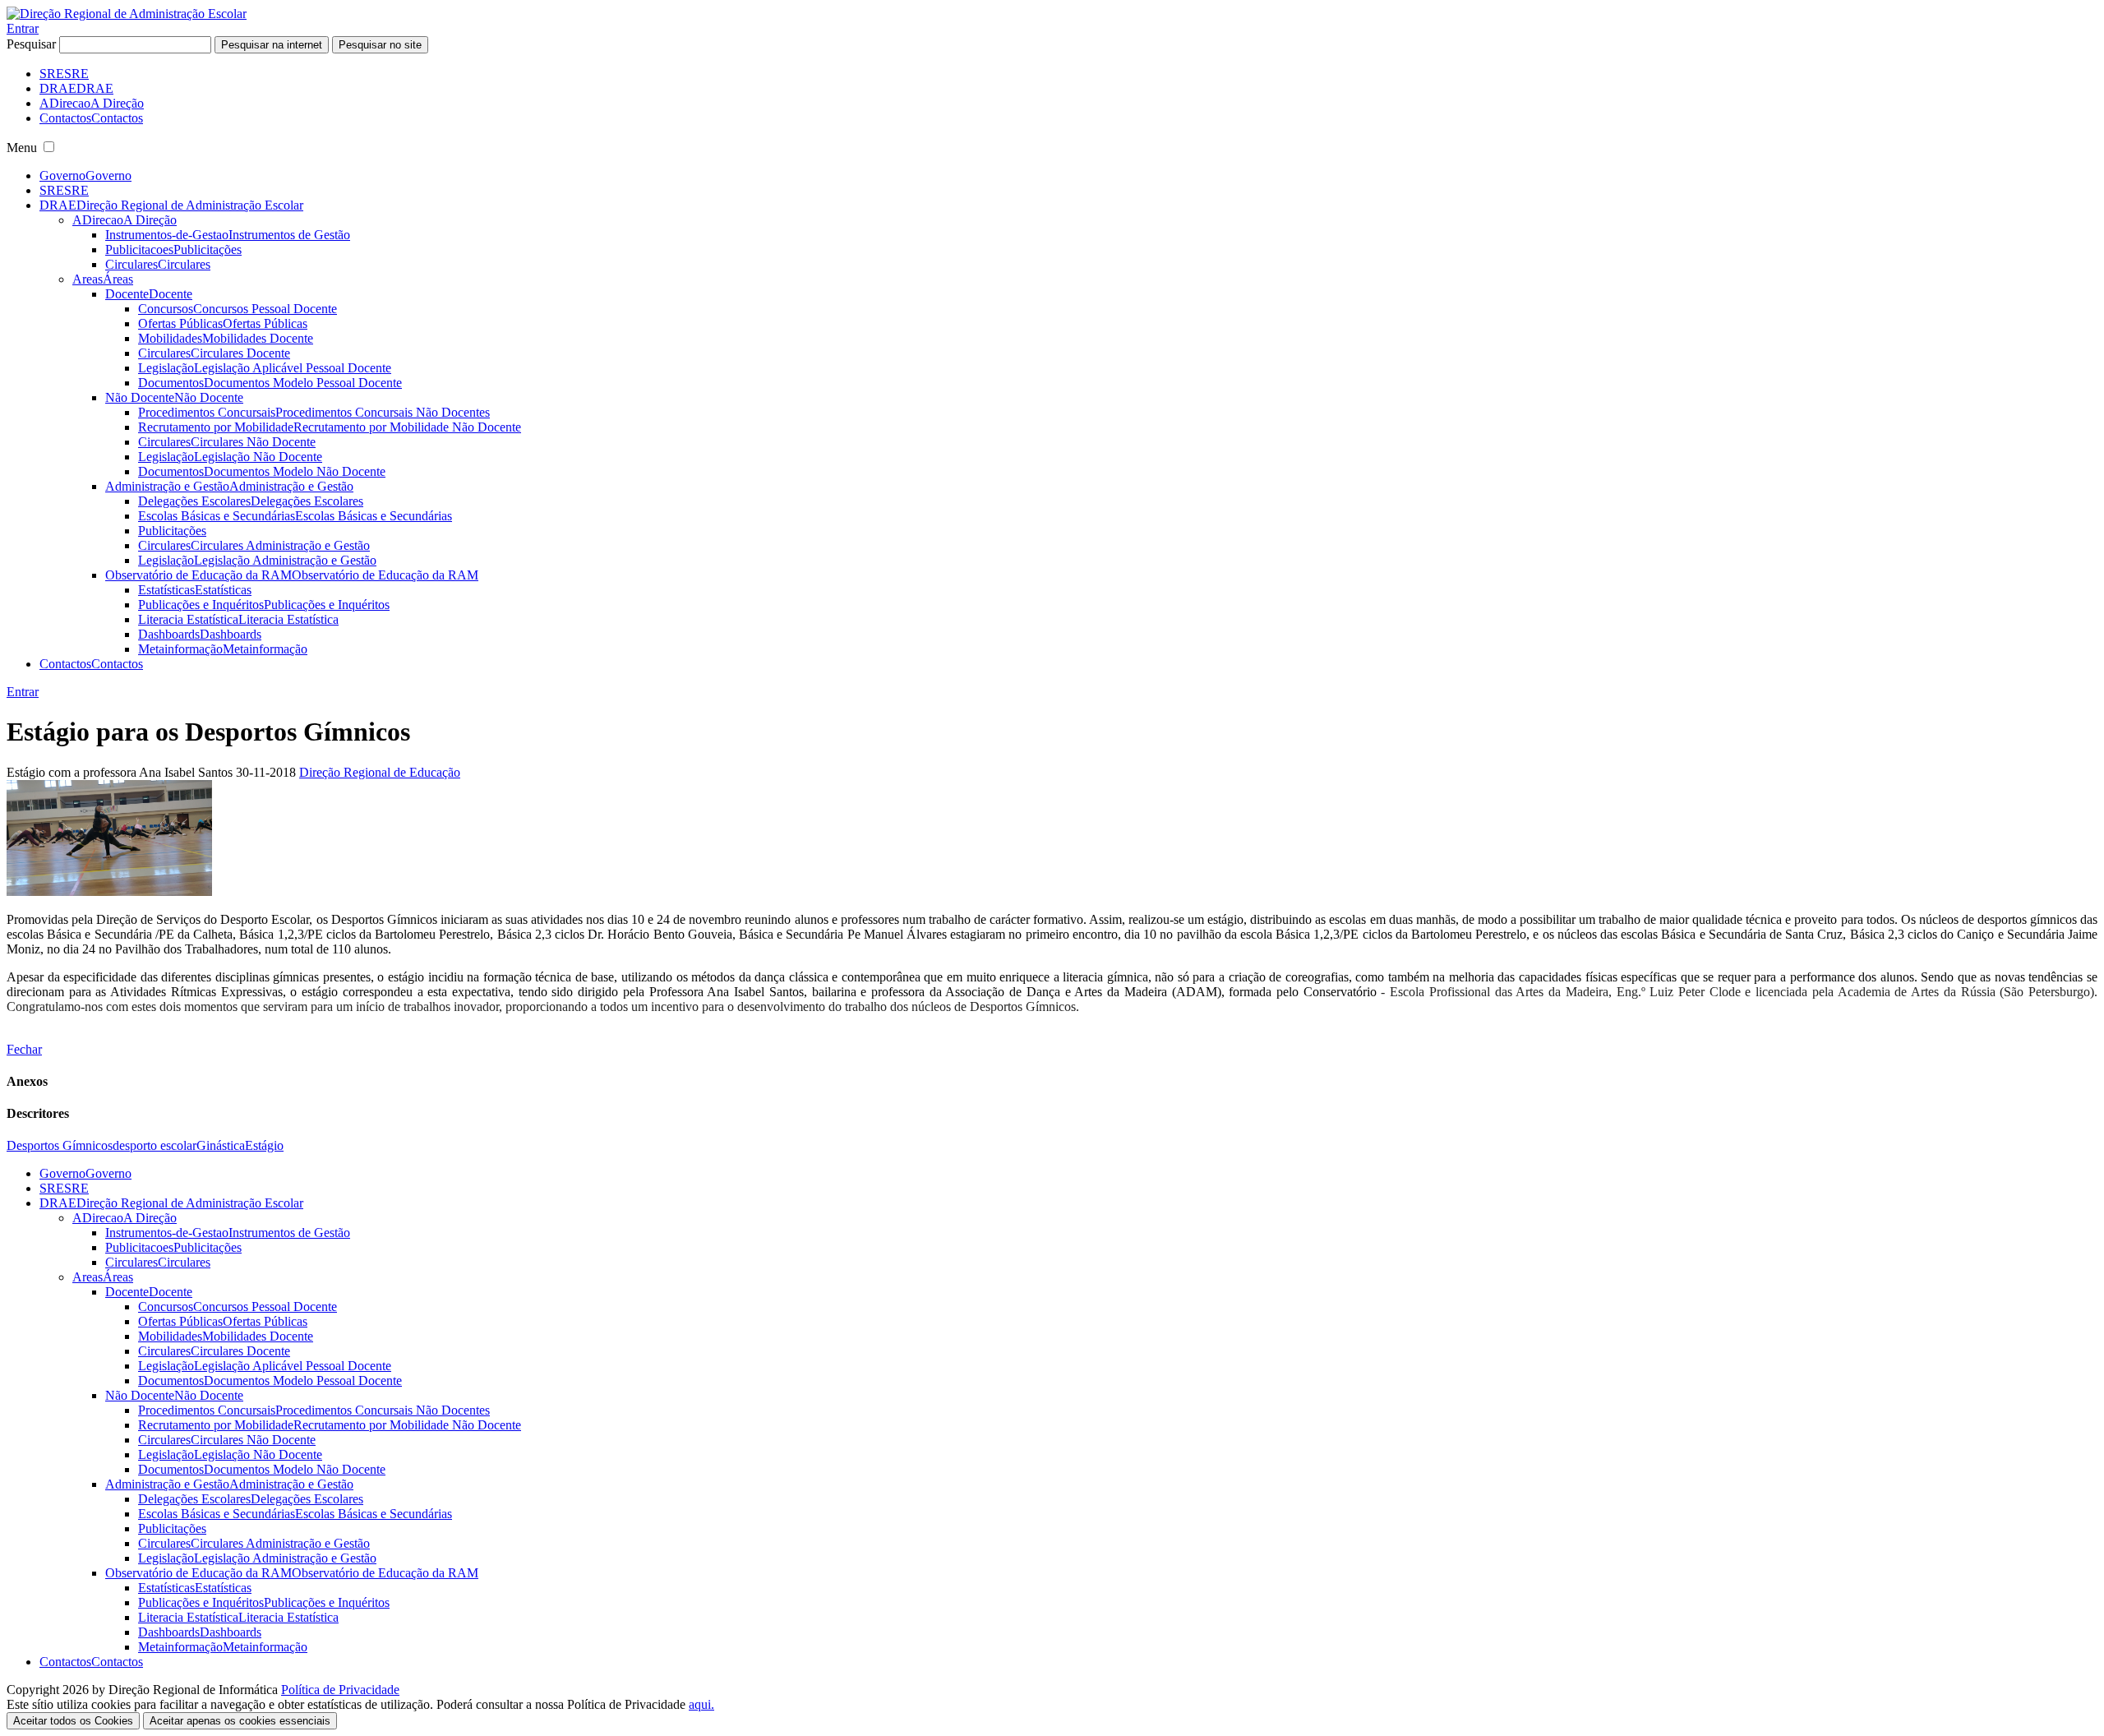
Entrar (23, 28)
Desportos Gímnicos (60, 1145)
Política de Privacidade (340, 1690)
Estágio (264, 1145)
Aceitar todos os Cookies (73, 1721)
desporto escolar (155, 1145)
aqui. (701, 1704)
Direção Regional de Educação (380, 772)
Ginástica (221, 1145)
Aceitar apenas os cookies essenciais (240, 1721)
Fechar (24, 1049)
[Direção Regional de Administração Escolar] (127, 14)
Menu (22, 148)
